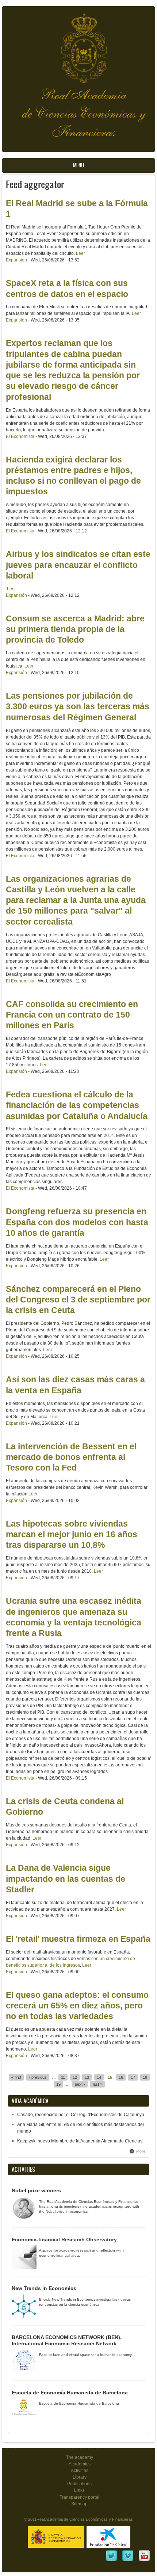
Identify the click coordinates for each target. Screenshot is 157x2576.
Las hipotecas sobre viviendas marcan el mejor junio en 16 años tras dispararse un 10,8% (72, 1534)
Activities (80, 2471)
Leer (81, 253)
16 (121, 2077)
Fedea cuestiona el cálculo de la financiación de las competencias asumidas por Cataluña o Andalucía (77, 1105)
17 (133, 2077)
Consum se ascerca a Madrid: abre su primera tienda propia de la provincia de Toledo (75, 629)
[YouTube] (144, 2561)
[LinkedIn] (111, 2561)
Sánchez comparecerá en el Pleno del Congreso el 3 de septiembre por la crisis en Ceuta (78, 1300)
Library (80, 2477)
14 (99, 2077)
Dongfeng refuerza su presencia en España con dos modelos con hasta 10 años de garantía (77, 1222)
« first (16, 2077)
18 (145, 2077)
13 (87, 2077)
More (141, 2151)
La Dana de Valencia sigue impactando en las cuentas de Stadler (66, 1879)
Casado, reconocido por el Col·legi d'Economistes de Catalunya (81, 2115)
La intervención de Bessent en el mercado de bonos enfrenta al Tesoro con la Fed (71, 1457)
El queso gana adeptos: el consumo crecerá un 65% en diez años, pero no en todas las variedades (77, 2006)
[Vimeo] (128, 2561)
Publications (79, 2484)
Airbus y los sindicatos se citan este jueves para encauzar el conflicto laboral (78, 565)
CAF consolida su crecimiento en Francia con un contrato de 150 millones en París (72, 1015)
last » (97, 2084)
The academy (80, 2457)
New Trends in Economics (44, 2288)
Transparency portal (79, 2497)
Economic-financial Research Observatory (64, 2239)
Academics (80, 2464)
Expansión (16, 260)
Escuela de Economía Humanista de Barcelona (70, 2393)
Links (79, 2490)
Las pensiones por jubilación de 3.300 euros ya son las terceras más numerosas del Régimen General (78, 707)
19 (58, 2084)
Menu (78, 165)
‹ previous (38, 2077)
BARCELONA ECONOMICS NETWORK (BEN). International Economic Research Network (67, 2341)
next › (80, 2084)
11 (63, 2077)
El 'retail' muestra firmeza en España (78, 1939)
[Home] (78, 44)
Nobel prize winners (36, 2190)
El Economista (20, 436)
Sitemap (79, 2504)
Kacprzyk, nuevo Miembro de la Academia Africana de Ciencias (80, 2141)
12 (75, 2077)
